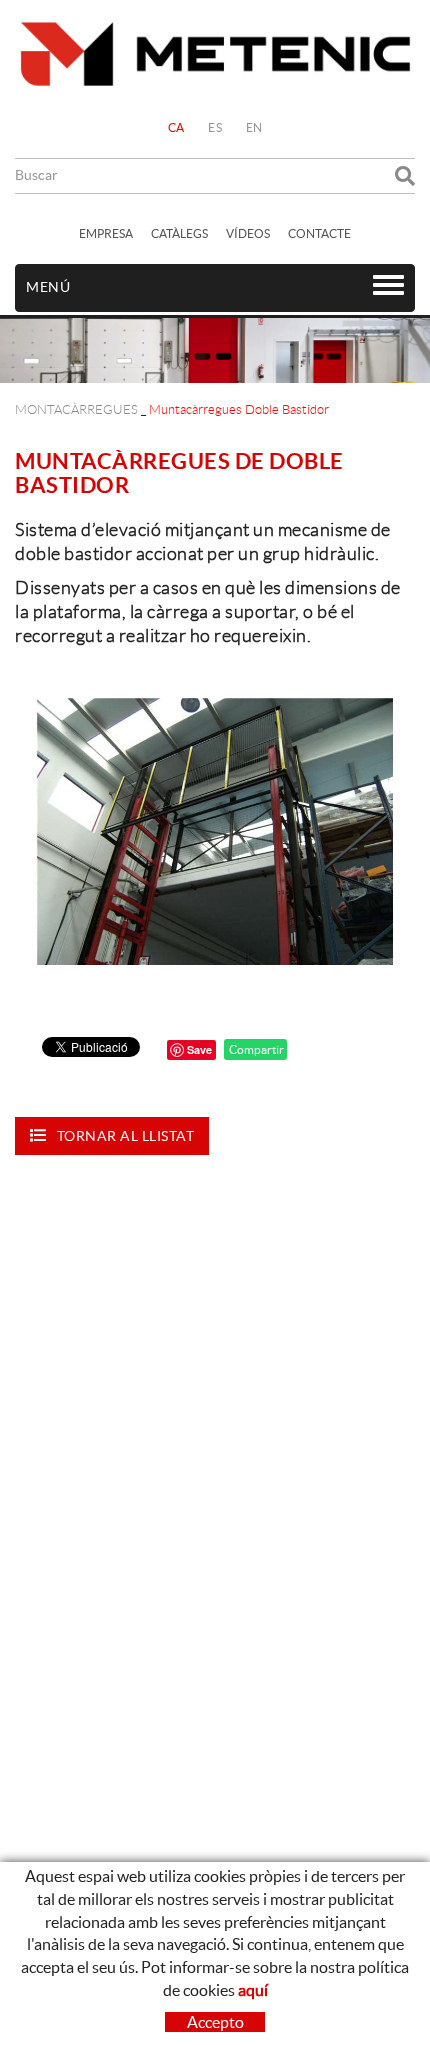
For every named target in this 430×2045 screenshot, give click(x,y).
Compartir (255, 1049)
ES (215, 127)
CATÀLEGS (179, 233)
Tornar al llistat (126, 1136)
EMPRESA (106, 233)
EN (254, 127)
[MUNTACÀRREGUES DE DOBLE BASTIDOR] (215, 831)
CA (176, 127)
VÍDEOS (248, 233)
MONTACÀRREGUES (76, 409)
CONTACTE (319, 233)
